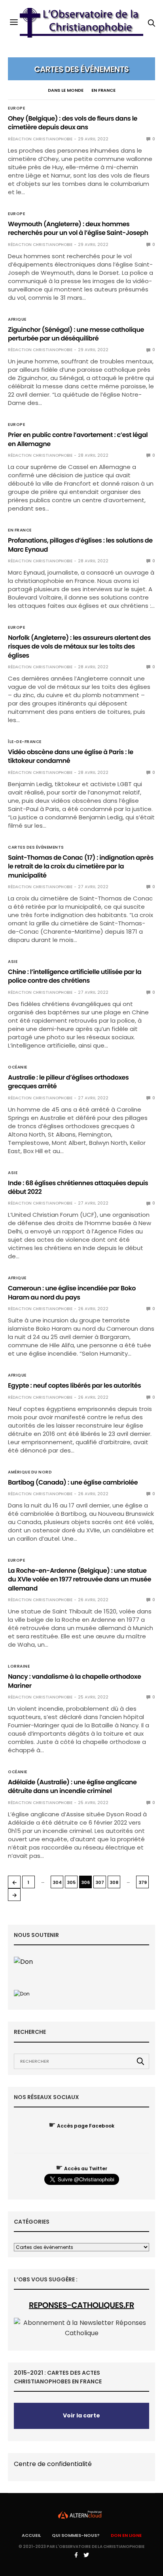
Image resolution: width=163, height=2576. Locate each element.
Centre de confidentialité (53, 2464)
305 (71, 1882)
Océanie (18, 1067)
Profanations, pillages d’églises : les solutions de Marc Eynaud (80, 545)
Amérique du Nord (30, 1472)
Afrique (17, 320)
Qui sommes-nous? (76, 2535)
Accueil (31, 2535)
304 (57, 1882)
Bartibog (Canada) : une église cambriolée (73, 1482)
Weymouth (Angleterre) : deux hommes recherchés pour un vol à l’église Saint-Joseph (78, 228)
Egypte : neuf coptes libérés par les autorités (74, 1385)
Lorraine (19, 1666)
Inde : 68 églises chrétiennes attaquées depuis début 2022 (78, 1187)
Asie (13, 962)
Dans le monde (66, 90)
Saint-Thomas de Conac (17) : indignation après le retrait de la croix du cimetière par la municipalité (81, 866)
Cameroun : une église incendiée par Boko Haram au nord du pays (72, 1293)
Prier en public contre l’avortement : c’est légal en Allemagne (78, 439)
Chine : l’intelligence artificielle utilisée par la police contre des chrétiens (75, 976)
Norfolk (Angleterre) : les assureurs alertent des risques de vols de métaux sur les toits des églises (79, 647)
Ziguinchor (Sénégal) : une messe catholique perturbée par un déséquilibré (76, 334)
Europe (16, 108)
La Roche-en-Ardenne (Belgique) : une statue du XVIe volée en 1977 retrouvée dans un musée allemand (80, 1579)
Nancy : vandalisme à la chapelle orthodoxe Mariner (74, 1681)
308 (114, 1882)
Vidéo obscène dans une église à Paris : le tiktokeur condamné (71, 756)
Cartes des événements (36, 847)
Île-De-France (25, 742)
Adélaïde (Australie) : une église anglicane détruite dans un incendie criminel (72, 1786)
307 (100, 1882)
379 (143, 1882)
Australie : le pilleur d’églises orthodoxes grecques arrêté (68, 1082)
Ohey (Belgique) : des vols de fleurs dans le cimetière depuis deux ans (73, 123)
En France (103, 90)
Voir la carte (81, 2415)
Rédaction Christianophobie (40, 139)
